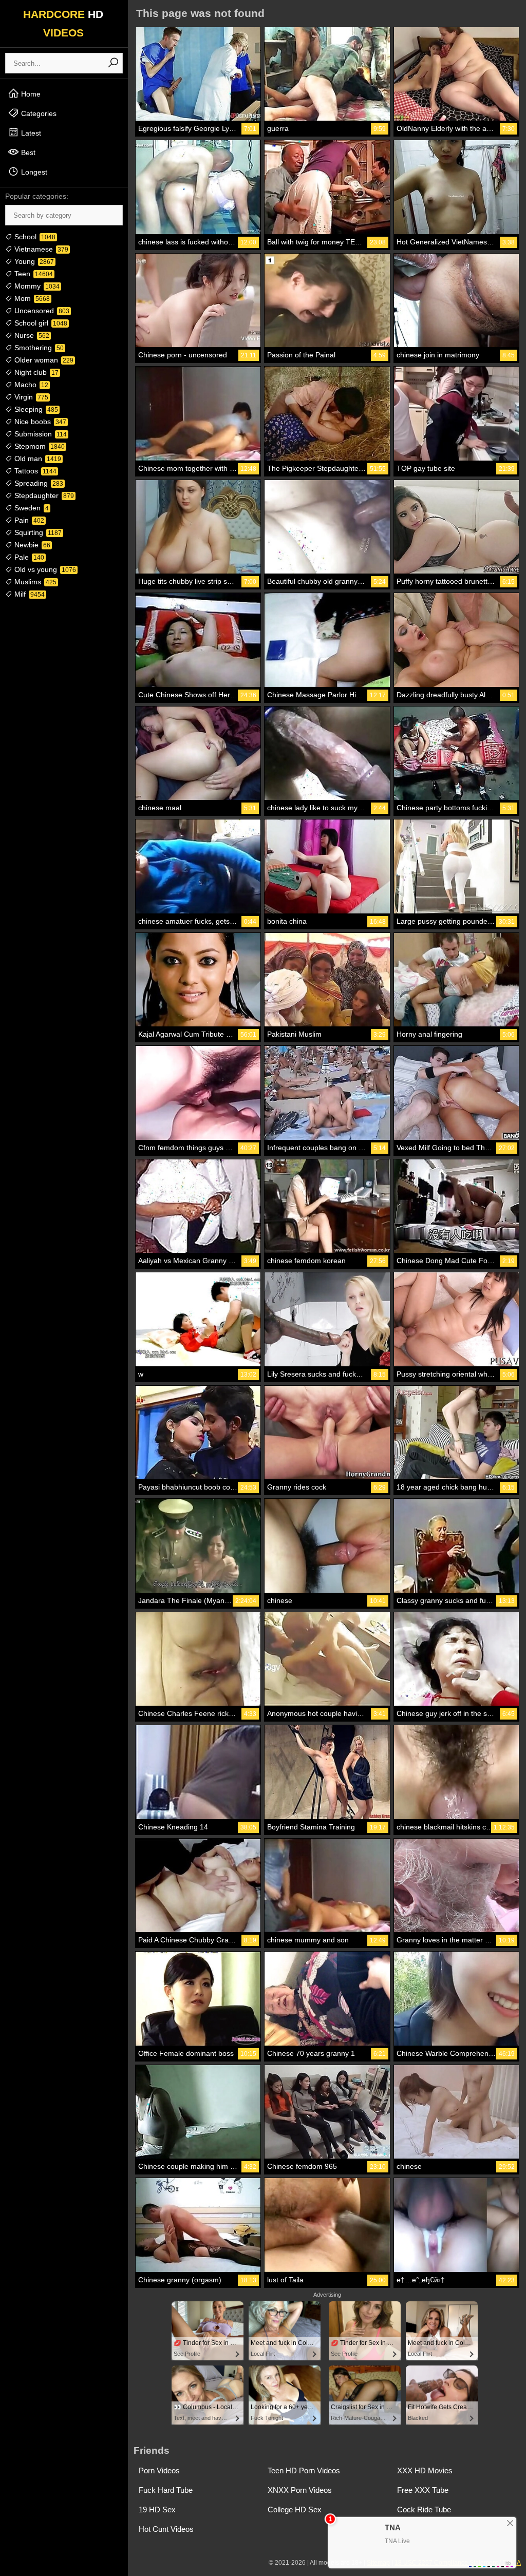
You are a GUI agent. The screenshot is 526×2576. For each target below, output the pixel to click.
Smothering (38, 348)
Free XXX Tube (423, 2490)
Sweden (31, 508)
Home (30, 94)
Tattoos (34, 471)
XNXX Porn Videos (300, 2490)
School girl (40, 323)
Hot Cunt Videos (166, 2529)
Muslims (34, 582)
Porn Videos (159, 2470)
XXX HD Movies (425, 2470)
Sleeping (35, 409)
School (34, 237)
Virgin (30, 397)
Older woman (43, 360)
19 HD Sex (157, 2510)
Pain (28, 520)
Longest (33, 172)
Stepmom (39, 446)
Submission (40, 434)
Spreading (38, 483)
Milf (29, 594)
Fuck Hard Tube (166, 2490)
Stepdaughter (43, 495)
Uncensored (41, 311)
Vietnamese (40, 249)
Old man (37, 459)
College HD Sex (295, 2510)
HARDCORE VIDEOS (63, 23)
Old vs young (44, 569)
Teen (33, 274)
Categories (38, 113)
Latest (30, 133)
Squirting (37, 532)
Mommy (36, 286)
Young (33, 261)
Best (27, 152)
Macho (30, 385)
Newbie (31, 545)
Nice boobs (39, 422)
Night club (35, 372)
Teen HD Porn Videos (304, 2470)
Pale (28, 557)
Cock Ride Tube (424, 2510)
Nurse (31, 335)
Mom (31, 298)
